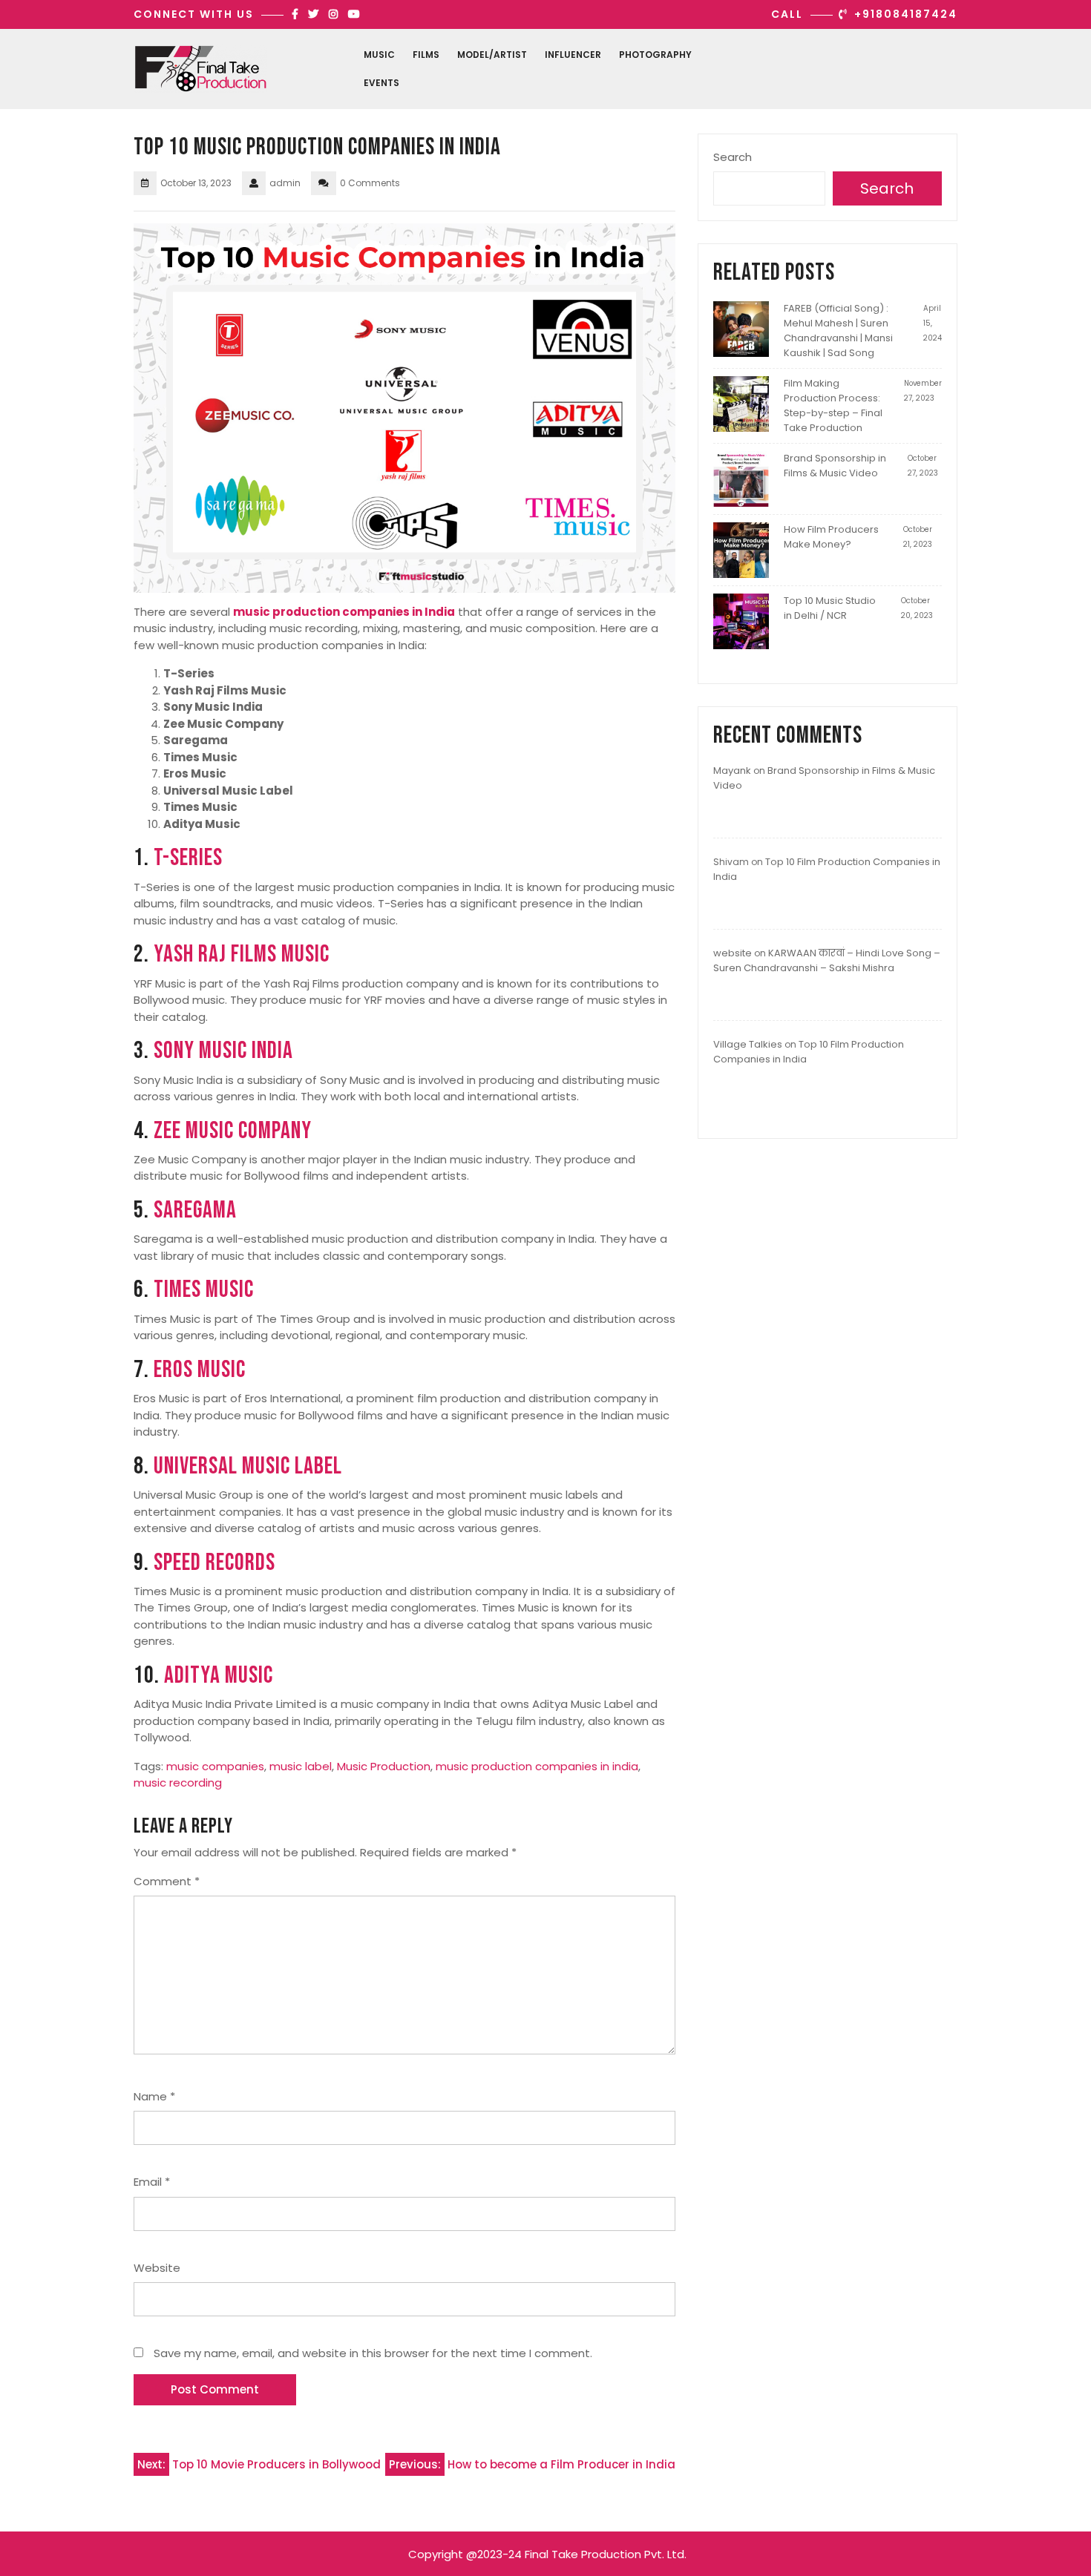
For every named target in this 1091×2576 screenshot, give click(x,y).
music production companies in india (537, 1766)
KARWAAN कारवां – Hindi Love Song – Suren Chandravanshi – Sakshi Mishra (827, 960)
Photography (655, 55)
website (733, 953)
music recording (178, 1782)
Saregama (195, 1210)
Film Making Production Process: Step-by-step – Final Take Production (833, 405)
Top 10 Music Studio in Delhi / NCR (830, 608)
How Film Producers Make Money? (831, 537)
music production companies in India (344, 612)
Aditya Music (219, 1676)
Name (154, 2096)
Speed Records (214, 1563)
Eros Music (200, 1370)
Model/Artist (492, 55)
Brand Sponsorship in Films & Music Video (835, 466)
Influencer (573, 55)
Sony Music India (223, 1051)
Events (381, 83)
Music (379, 55)
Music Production (384, 1766)
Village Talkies (748, 1044)
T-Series (188, 858)
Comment (167, 1881)
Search (733, 157)
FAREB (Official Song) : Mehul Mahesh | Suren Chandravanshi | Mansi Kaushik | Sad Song (838, 331)
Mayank (732, 770)
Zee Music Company (233, 1131)
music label (301, 1766)
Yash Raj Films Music (242, 954)
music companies (215, 1766)
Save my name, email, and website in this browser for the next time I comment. (373, 2353)
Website (157, 2268)
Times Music (204, 1290)
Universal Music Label (248, 1466)
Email (152, 2182)
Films (426, 55)
